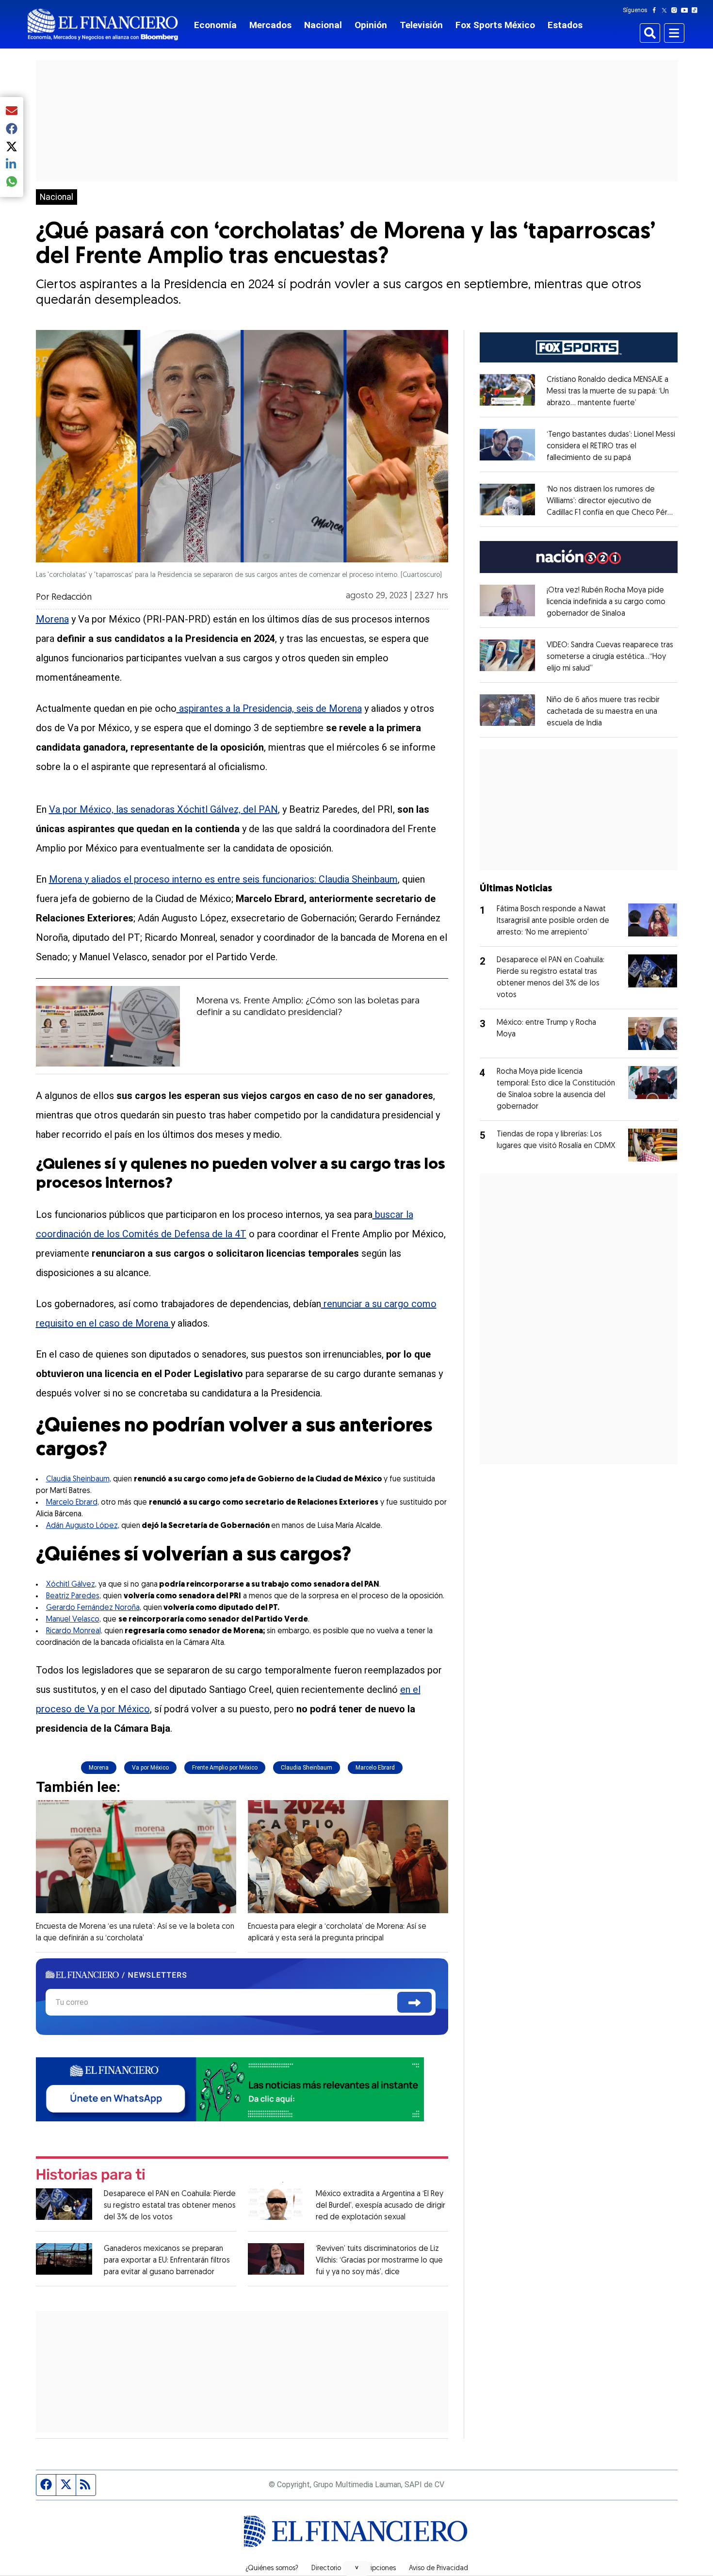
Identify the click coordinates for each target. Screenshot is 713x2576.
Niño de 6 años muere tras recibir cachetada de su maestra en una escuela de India (603, 712)
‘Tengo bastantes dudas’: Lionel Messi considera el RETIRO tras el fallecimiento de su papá (611, 446)
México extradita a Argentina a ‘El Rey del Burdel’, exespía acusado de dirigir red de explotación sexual (381, 2206)
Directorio (326, 2569)
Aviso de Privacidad (438, 2569)
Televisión (421, 25)
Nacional (323, 25)
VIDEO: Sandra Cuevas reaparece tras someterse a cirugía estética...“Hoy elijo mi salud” (610, 657)
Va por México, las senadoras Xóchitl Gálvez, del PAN (163, 809)
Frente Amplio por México (225, 1768)
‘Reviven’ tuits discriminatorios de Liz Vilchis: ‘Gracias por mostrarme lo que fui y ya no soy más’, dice (379, 2261)
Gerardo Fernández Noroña (93, 1608)
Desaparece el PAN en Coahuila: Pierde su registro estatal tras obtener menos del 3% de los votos (170, 2206)
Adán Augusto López (82, 1526)
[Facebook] (656, 10)
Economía (215, 25)
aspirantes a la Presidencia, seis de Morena (269, 708)
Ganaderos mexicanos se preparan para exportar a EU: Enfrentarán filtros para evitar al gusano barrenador (167, 2261)
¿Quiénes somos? (272, 2569)
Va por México (150, 1768)
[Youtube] (687, 10)
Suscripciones (375, 2569)
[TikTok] (697, 10)
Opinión (371, 25)
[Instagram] (676, 10)
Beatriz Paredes (73, 1596)
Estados (565, 25)
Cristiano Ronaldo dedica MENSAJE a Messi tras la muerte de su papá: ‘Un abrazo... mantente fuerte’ (608, 392)
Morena (52, 619)
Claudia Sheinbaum (78, 1479)
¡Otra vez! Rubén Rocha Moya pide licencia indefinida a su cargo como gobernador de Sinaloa (606, 602)
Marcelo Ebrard (72, 1503)
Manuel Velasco (73, 1620)
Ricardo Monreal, (74, 1631)
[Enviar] (414, 2002)
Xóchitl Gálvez (71, 1585)
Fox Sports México (495, 25)
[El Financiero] (103, 25)
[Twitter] (666, 10)
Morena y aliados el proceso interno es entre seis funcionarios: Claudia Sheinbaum (223, 879)
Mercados (270, 25)
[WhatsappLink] (230, 2088)
